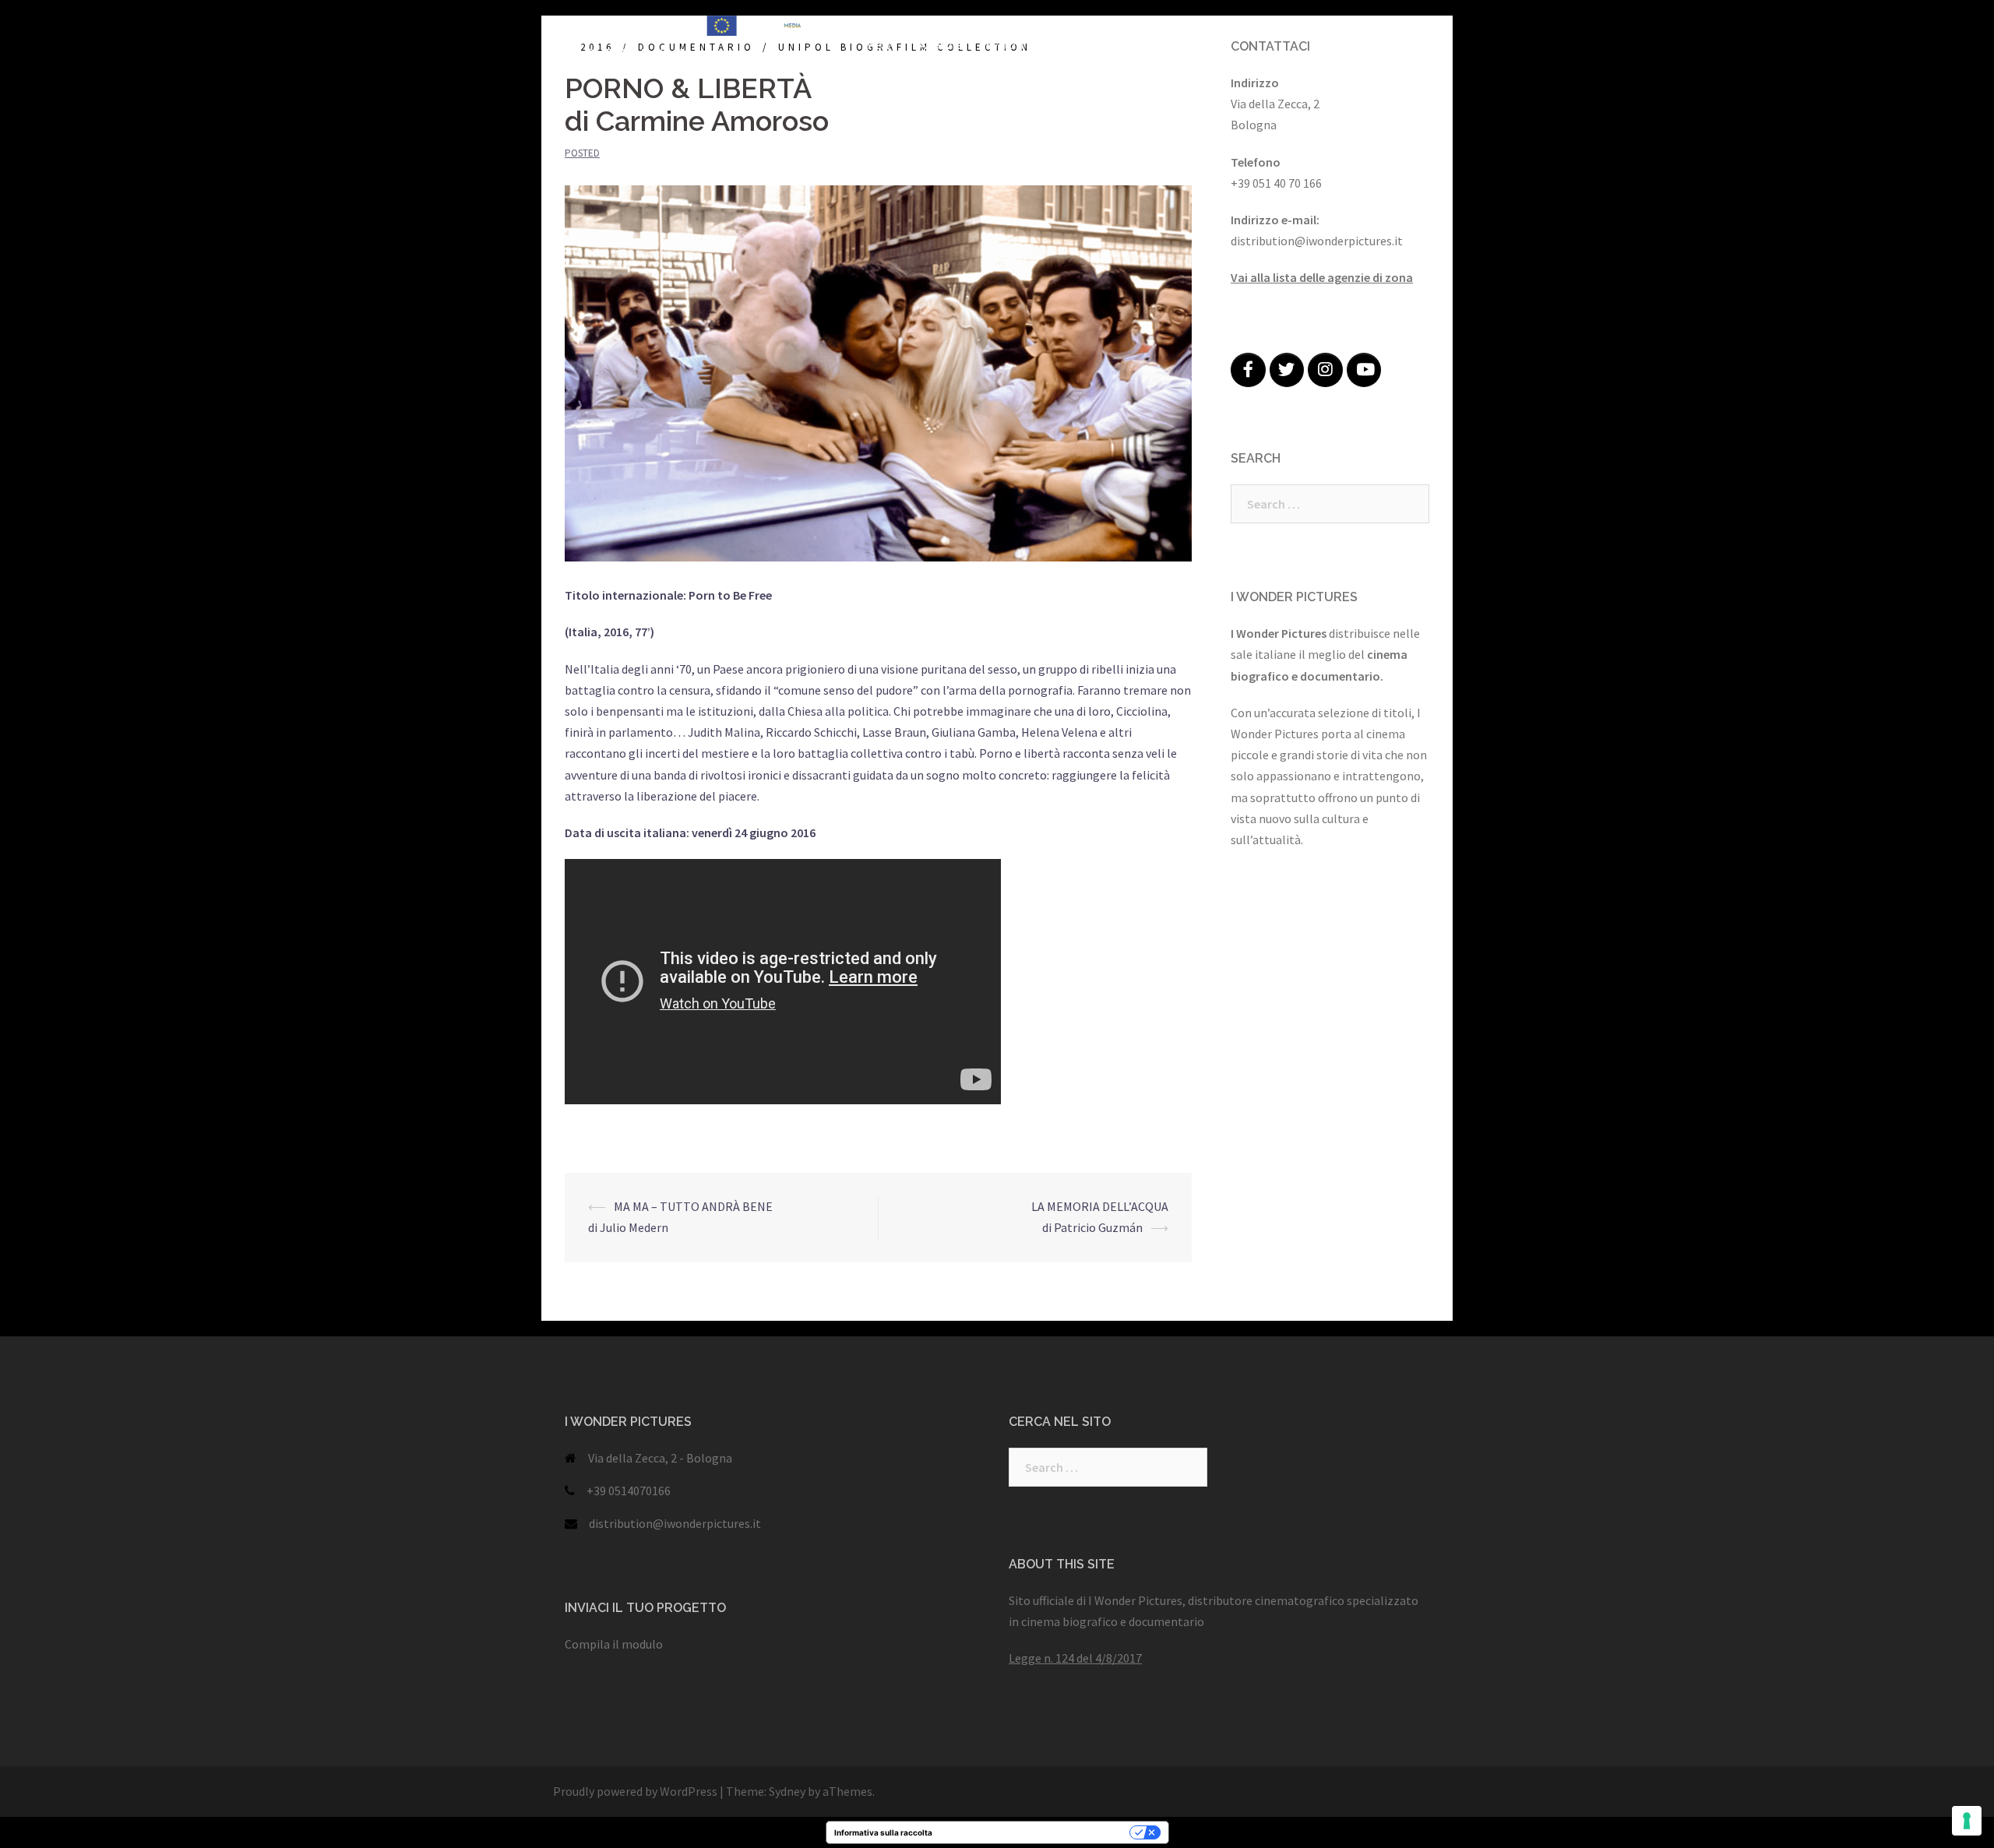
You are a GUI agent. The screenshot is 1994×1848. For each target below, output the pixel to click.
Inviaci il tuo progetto (1040, 45)
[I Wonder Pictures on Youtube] (1364, 370)
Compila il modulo (614, 1644)
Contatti (1140, 45)
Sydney (787, 1791)
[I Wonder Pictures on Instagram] (1325, 370)
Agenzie (941, 45)
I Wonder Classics (1243, 26)
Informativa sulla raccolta (883, 1832)
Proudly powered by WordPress (635, 1791)
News (883, 45)
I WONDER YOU (1135, 26)
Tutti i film (948, 26)
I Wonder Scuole (1355, 26)
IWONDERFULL (1034, 26)
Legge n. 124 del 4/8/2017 (1075, 1658)
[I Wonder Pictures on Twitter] (1287, 370)
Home (884, 26)
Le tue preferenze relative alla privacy (1036, 1832)
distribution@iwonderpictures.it (675, 1523)
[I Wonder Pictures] (693, 35)
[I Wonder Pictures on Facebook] (1248, 370)
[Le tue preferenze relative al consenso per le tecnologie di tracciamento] (1967, 1821)
